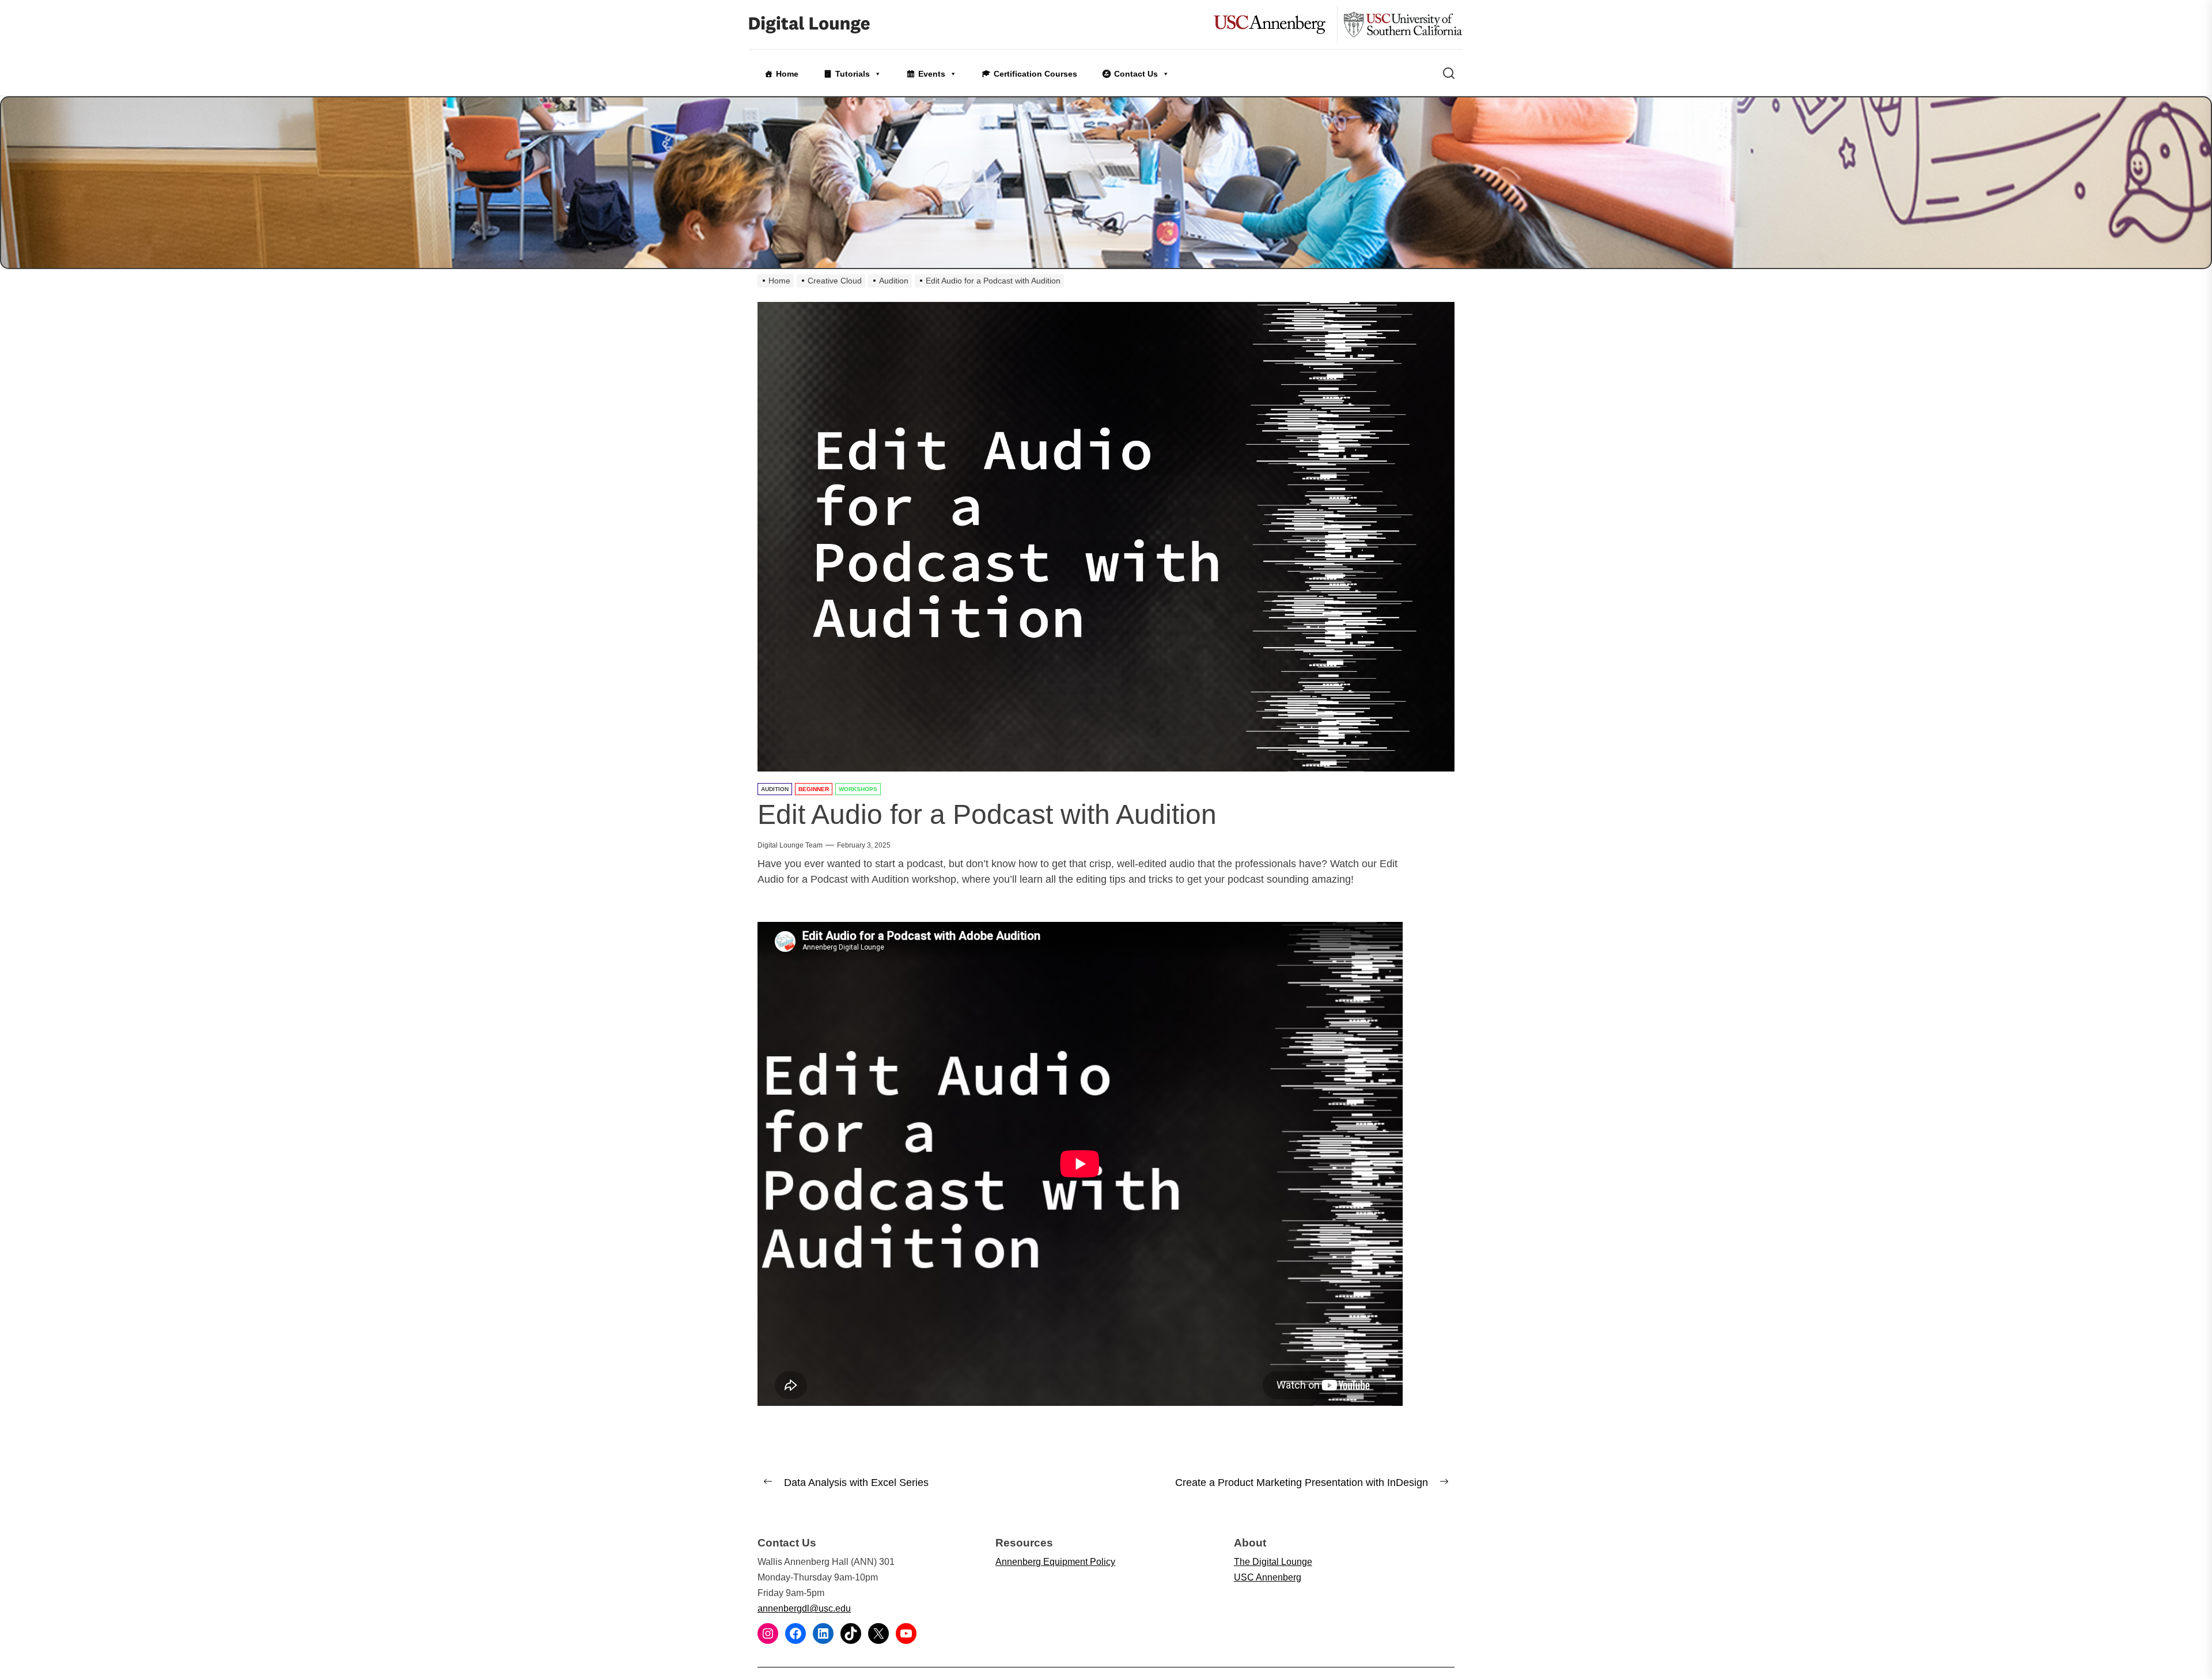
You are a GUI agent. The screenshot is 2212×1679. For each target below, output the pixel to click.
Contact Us (1136, 74)
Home (787, 74)
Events (932, 74)
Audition (775, 789)
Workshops (858, 789)
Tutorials (853, 74)
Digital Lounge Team (790, 845)
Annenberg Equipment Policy (1055, 1562)
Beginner (814, 789)
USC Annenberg (1268, 1577)
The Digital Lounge (1273, 1562)
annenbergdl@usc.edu (804, 1608)
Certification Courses (1035, 74)
